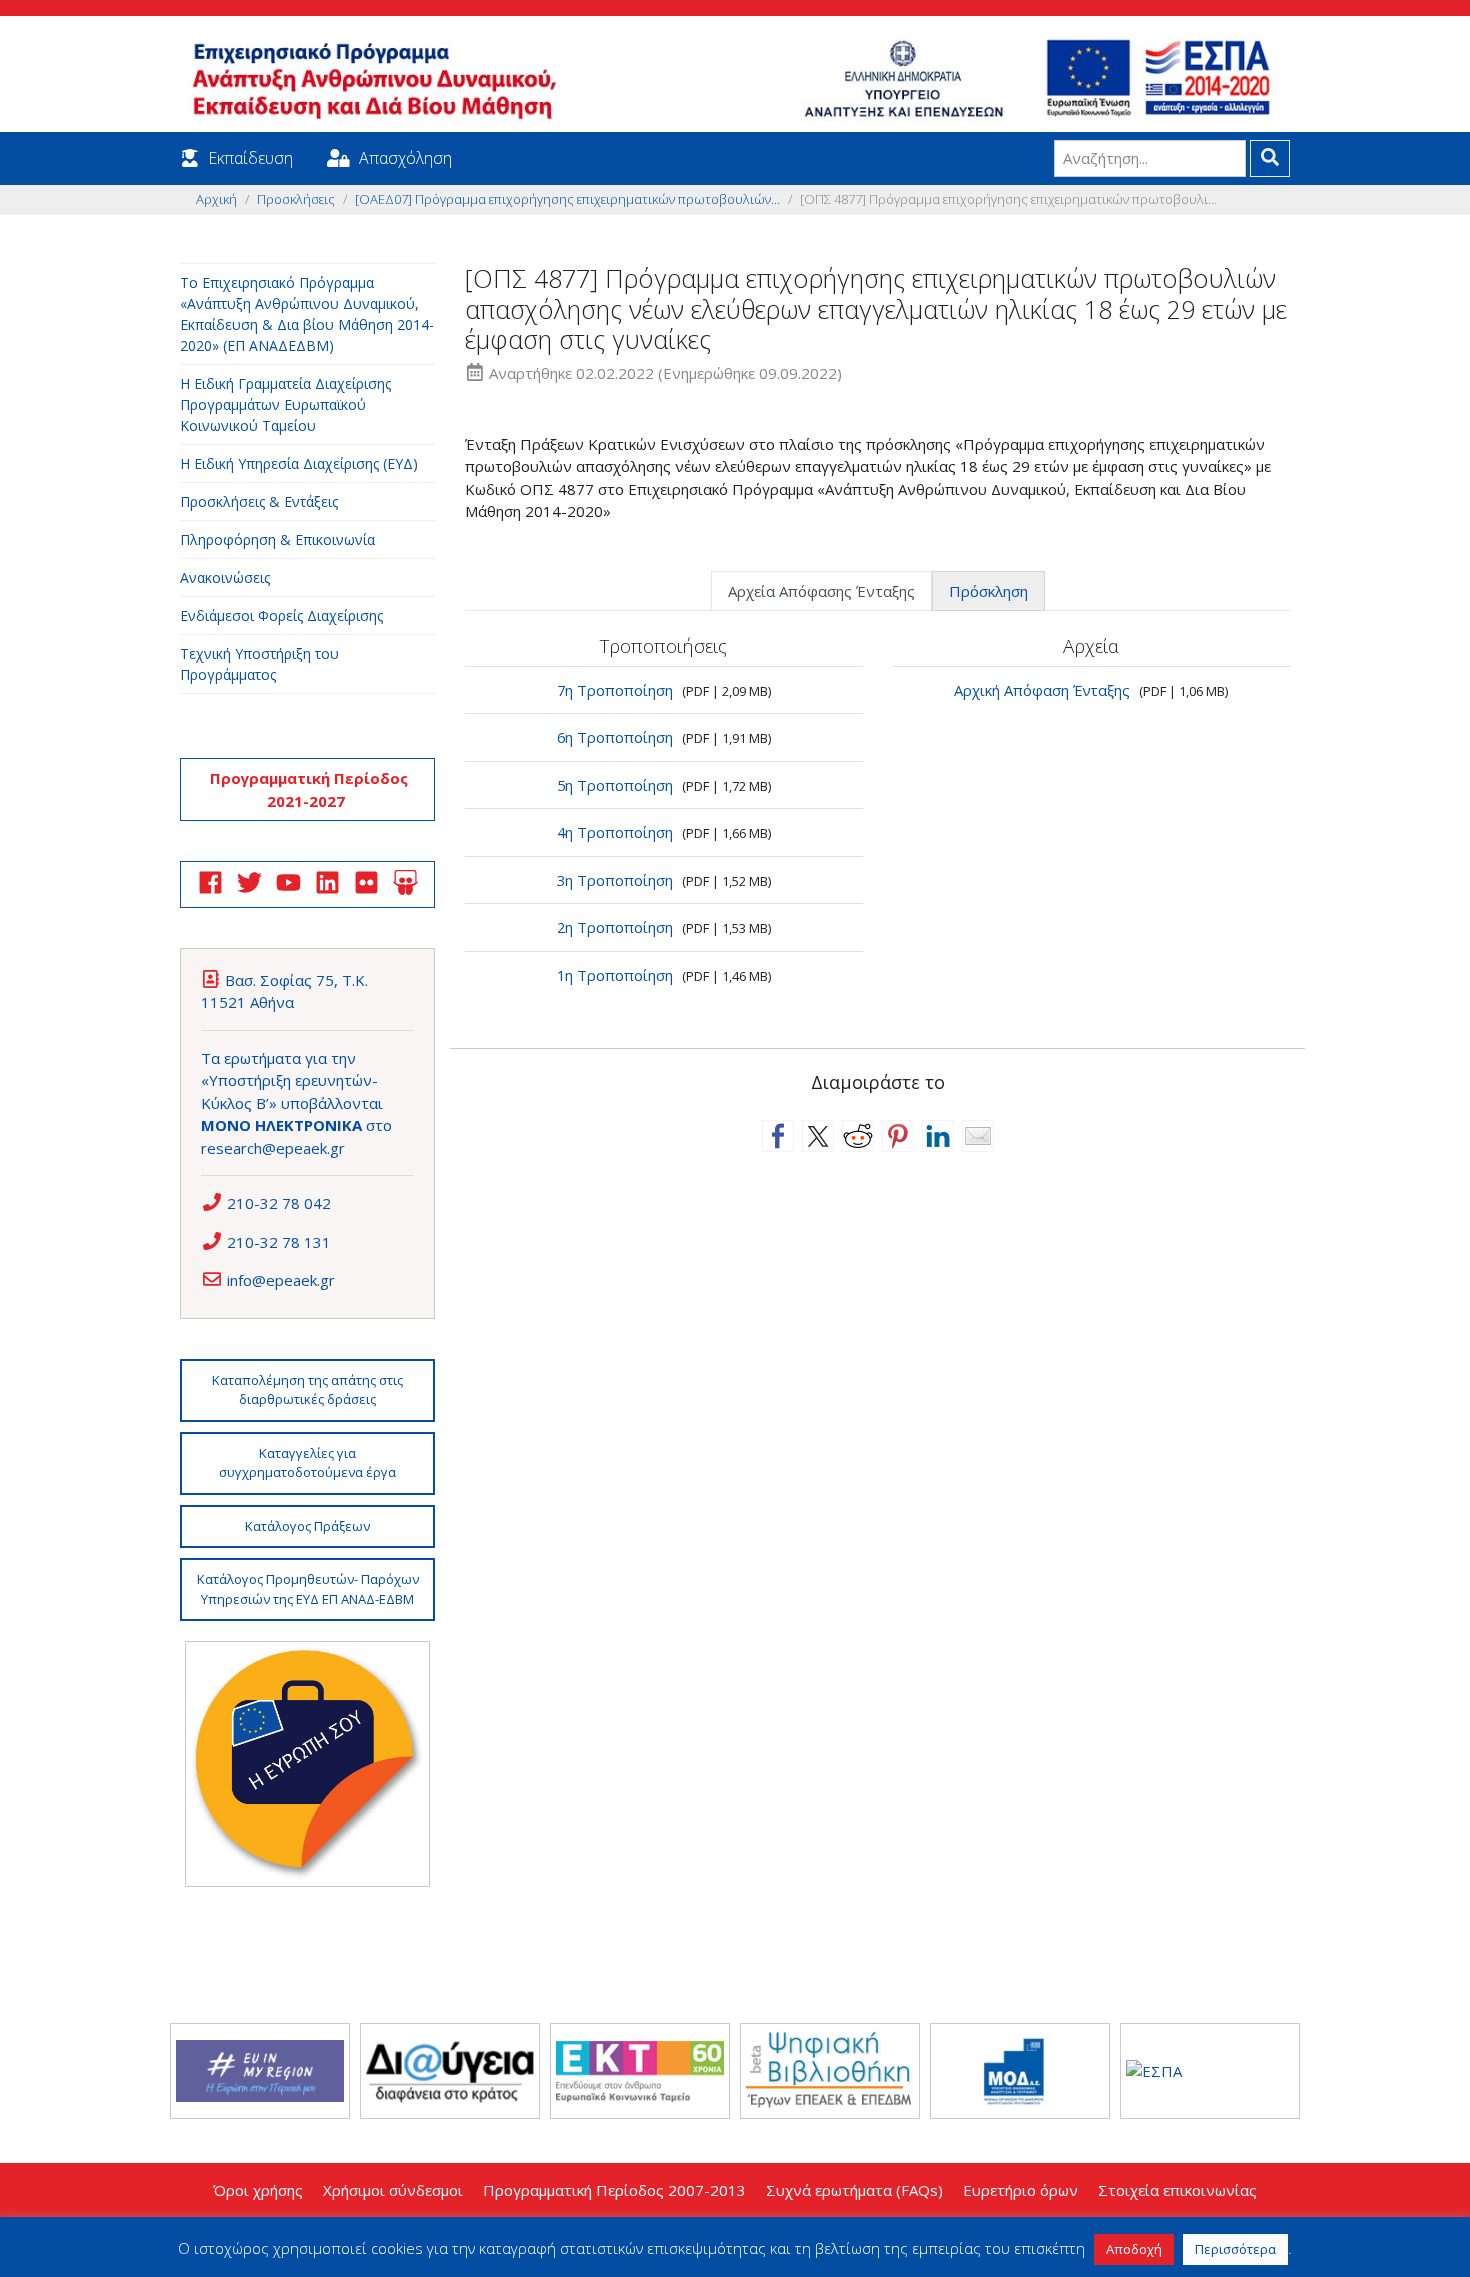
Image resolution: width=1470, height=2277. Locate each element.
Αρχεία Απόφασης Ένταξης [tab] (821, 591)
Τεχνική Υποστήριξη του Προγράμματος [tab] (259, 664)
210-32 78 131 (279, 1242)
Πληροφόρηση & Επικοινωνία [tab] (277, 539)
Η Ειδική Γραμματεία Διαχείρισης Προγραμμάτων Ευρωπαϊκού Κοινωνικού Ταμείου (285, 404)
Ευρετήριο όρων (1020, 2190)
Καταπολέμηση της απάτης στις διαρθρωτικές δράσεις (307, 1390)
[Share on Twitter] (818, 1136)
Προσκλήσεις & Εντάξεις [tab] (259, 501)
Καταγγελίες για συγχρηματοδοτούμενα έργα (307, 1463)
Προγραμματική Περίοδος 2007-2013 (614, 2190)
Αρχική (216, 199)
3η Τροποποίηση (615, 880)
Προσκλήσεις (296, 199)
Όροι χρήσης (258, 2190)
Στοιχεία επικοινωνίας (1177, 2190)
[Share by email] (978, 1136)
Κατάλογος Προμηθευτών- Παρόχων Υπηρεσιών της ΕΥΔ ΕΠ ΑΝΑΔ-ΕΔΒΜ (308, 1589)
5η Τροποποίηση (615, 785)
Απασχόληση (405, 158)
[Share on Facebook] (778, 1136)
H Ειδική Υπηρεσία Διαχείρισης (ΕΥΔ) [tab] (299, 463)
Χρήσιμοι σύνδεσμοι (393, 2190)
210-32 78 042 (279, 1203)
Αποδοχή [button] (1134, 2249)
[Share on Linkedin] (938, 1136)
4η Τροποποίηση (615, 832)
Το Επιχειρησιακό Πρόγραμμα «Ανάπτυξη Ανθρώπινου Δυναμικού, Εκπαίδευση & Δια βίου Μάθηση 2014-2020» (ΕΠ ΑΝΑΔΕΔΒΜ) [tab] (307, 314)
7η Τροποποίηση (615, 690)
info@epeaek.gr (281, 1280)
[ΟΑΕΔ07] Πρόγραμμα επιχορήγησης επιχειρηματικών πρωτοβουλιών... (567, 199)
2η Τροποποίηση (615, 927)
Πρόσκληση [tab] (988, 591)
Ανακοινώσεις (225, 577)
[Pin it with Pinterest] (898, 1136)
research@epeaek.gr (273, 1148)
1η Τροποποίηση (615, 975)
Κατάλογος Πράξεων (307, 1526)
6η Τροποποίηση (615, 737)
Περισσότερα (1235, 2249)
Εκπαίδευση (250, 158)
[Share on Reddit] (858, 1136)
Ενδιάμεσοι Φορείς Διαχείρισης (281, 615)
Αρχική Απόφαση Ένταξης (1042, 690)
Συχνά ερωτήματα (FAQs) (854, 2190)
